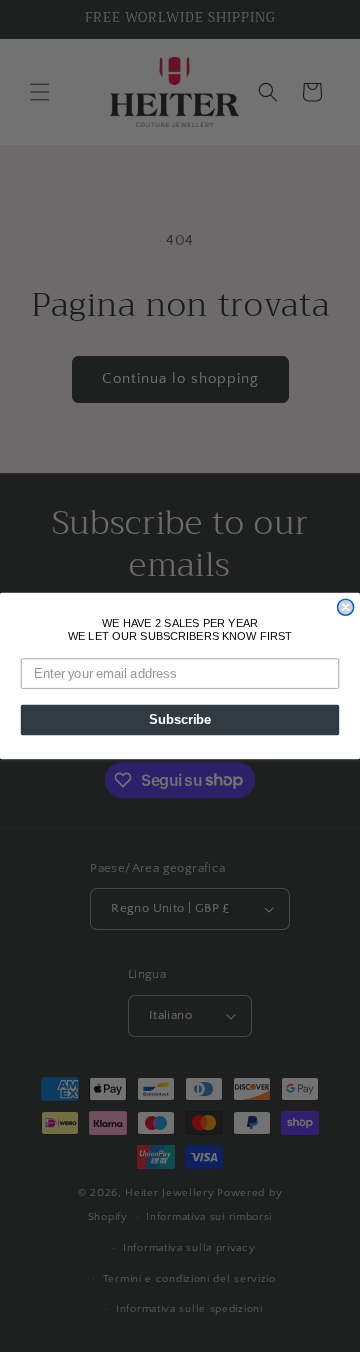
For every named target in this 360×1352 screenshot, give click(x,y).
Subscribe (180, 720)
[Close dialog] (346, 607)
